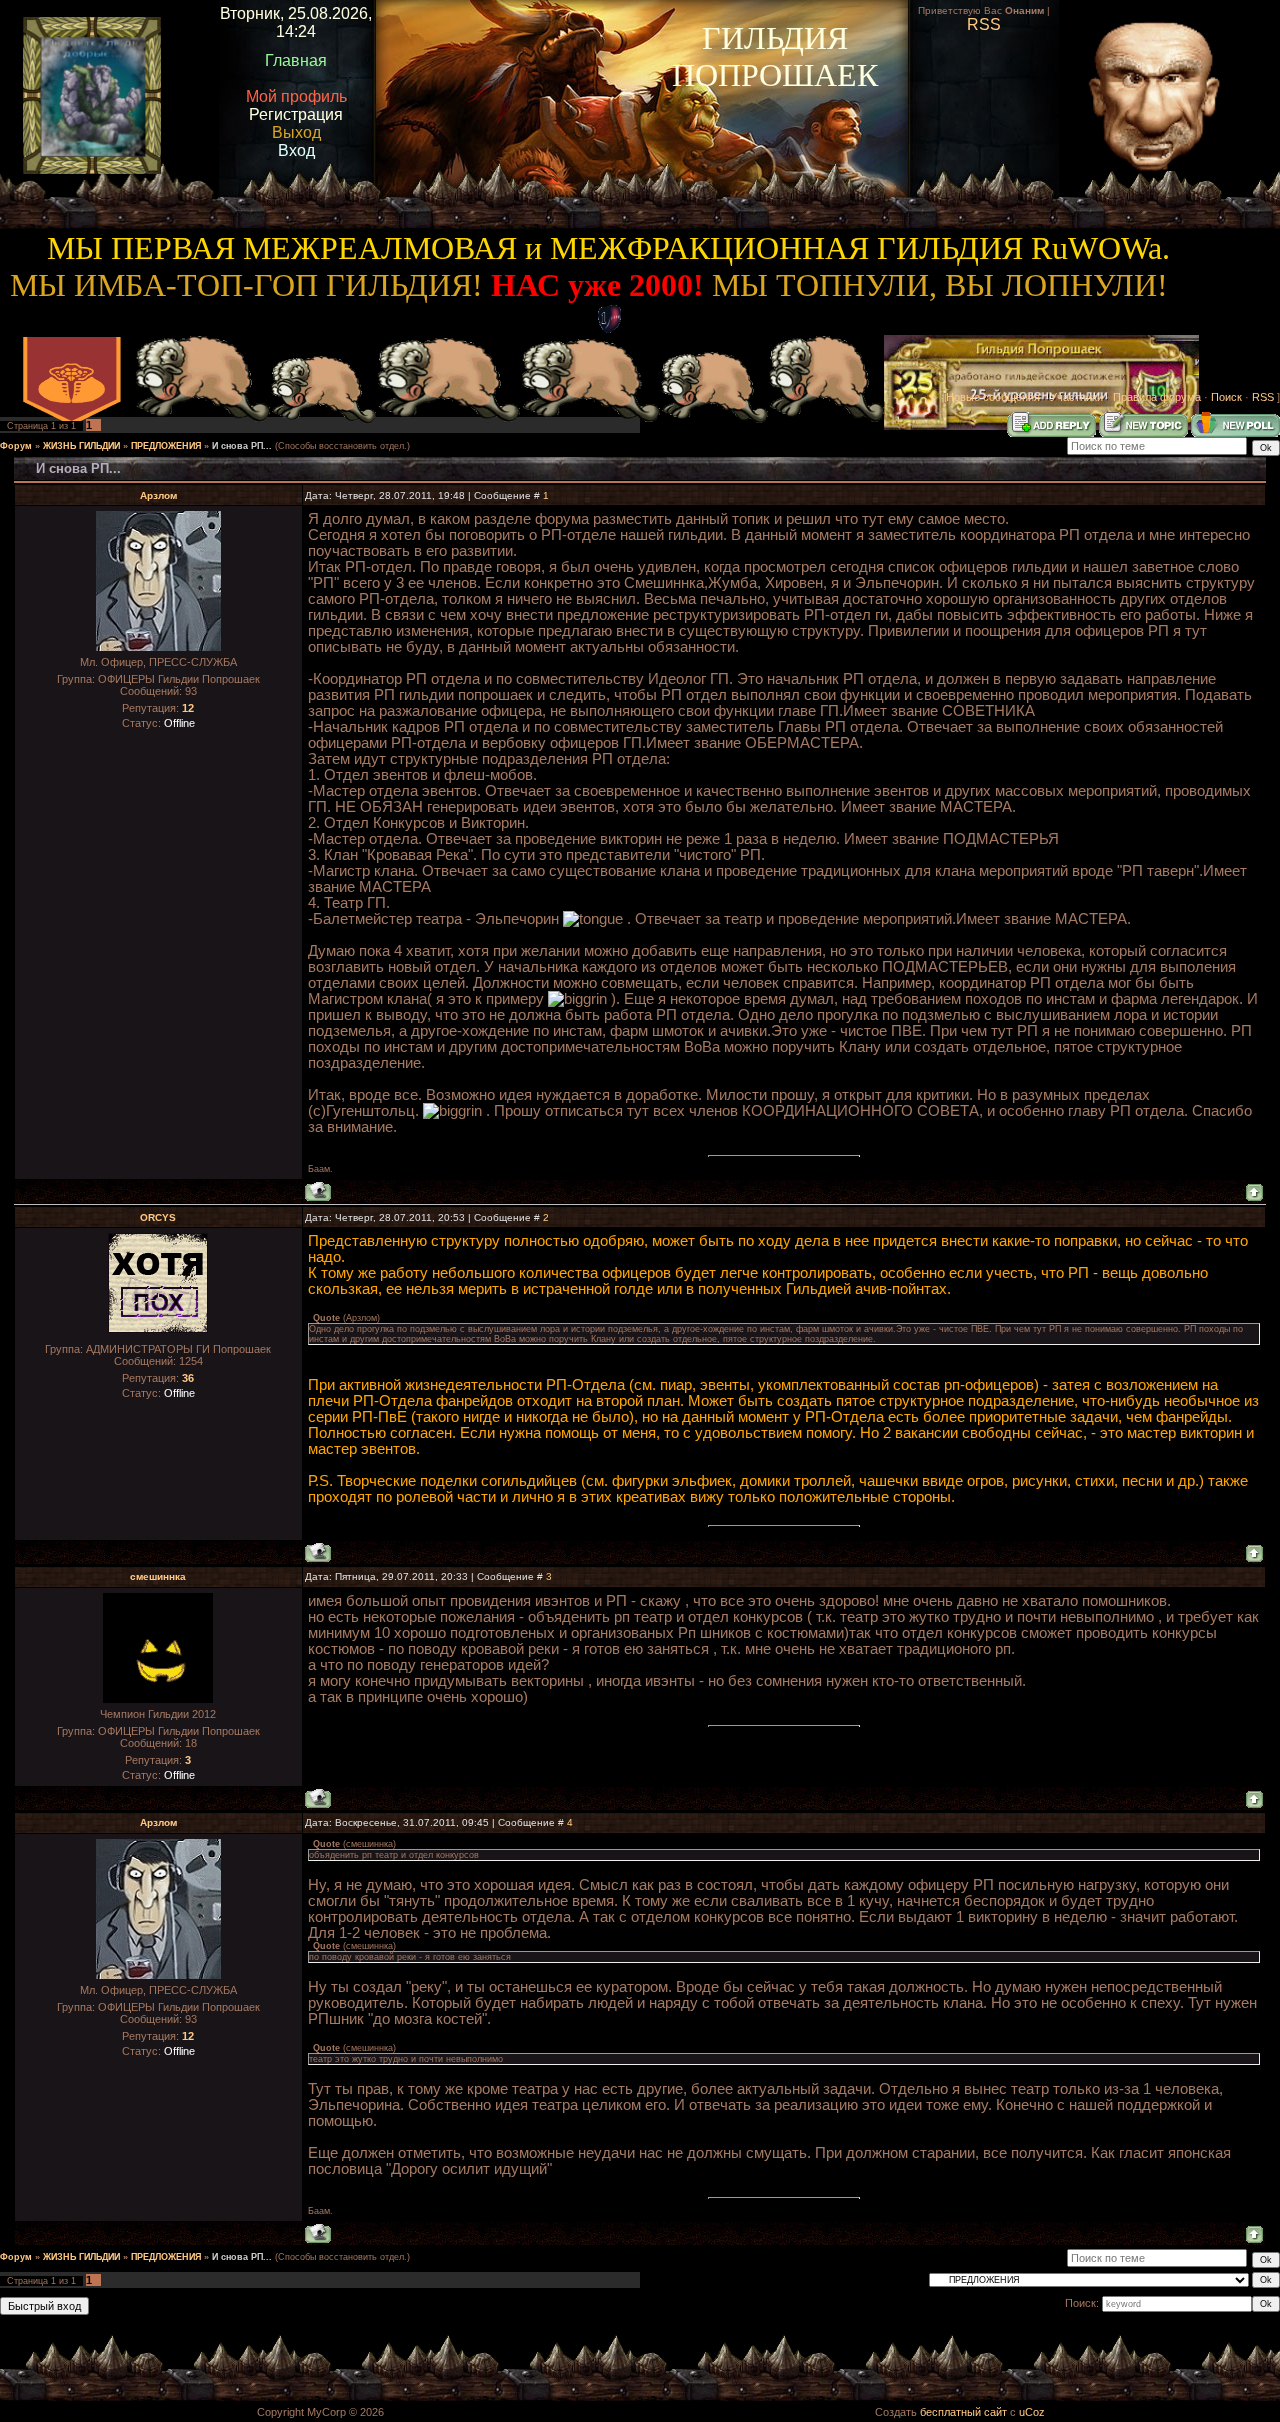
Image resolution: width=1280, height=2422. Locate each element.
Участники (1076, 397)
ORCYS (158, 1217)
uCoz (1032, 2412)
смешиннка (158, 1576)
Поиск (1226, 397)
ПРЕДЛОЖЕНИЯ (166, 446)
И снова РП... (242, 446)
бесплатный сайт (963, 2412)
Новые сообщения (993, 397)
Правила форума (1157, 397)
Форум (16, 446)
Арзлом (158, 495)
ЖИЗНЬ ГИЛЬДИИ (81, 446)
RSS (1263, 397)
